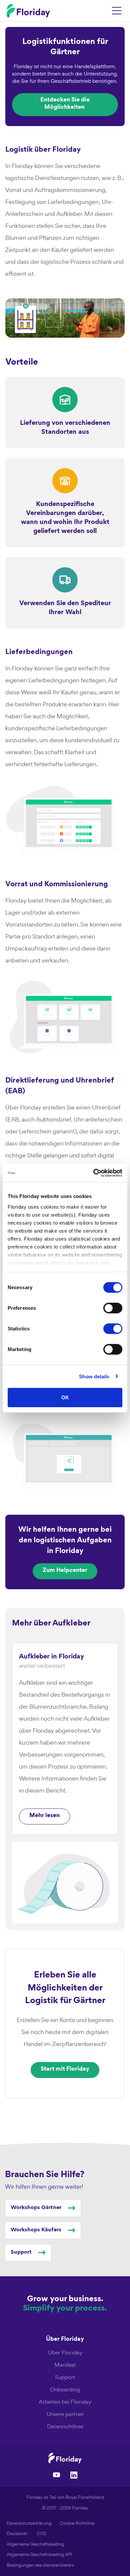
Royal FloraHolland (85, 2497)
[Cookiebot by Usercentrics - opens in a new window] (93, 1173)
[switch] (113, 1308)
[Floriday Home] (28, 11)
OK (65, 1397)
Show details (94, 1376)
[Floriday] (65, 2458)
